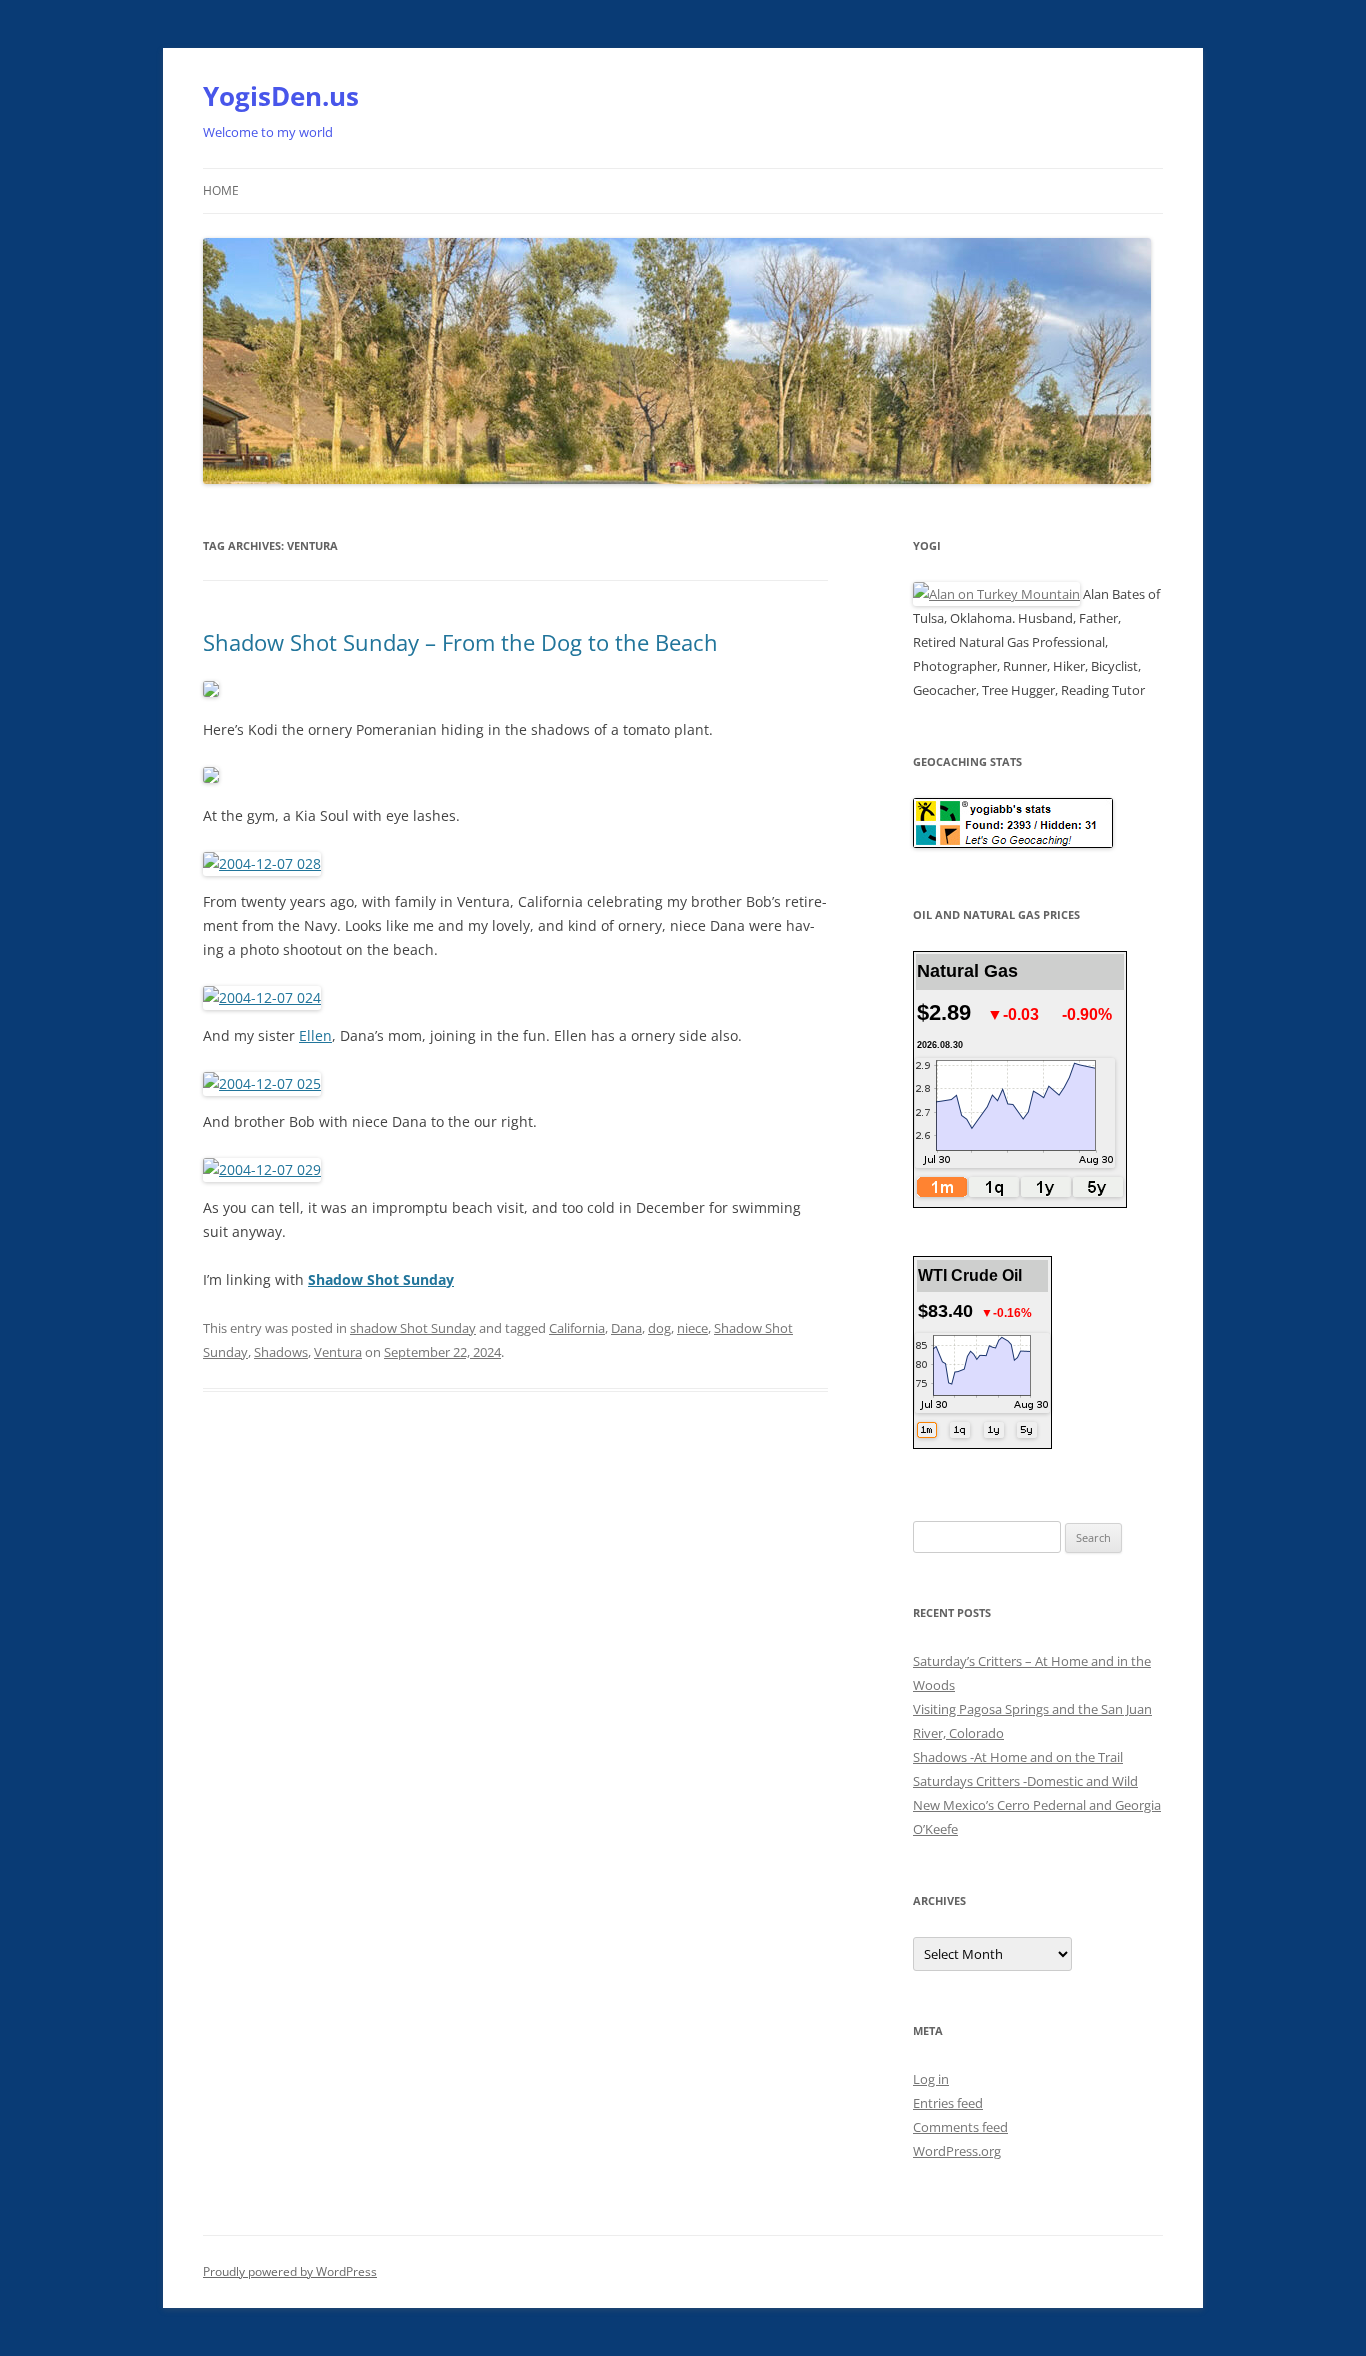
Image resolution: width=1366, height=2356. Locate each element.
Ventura (338, 1352)
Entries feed (948, 2103)
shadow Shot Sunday (413, 1328)
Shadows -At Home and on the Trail (1018, 1757)
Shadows (281, 1352)
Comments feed (960, 2127)
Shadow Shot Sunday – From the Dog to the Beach (460, 642)
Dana (626, 1328)
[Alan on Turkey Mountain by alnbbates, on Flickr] (996, 594)
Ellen (315, 1035)
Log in (931, 2079)
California (577, 1328)
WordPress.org (957, 2151)
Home (221, 190)
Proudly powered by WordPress (290, 2271)
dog (659, 1328)
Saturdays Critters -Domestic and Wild (1025, 1781)
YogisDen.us (281, 96)
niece (692, 1328)
